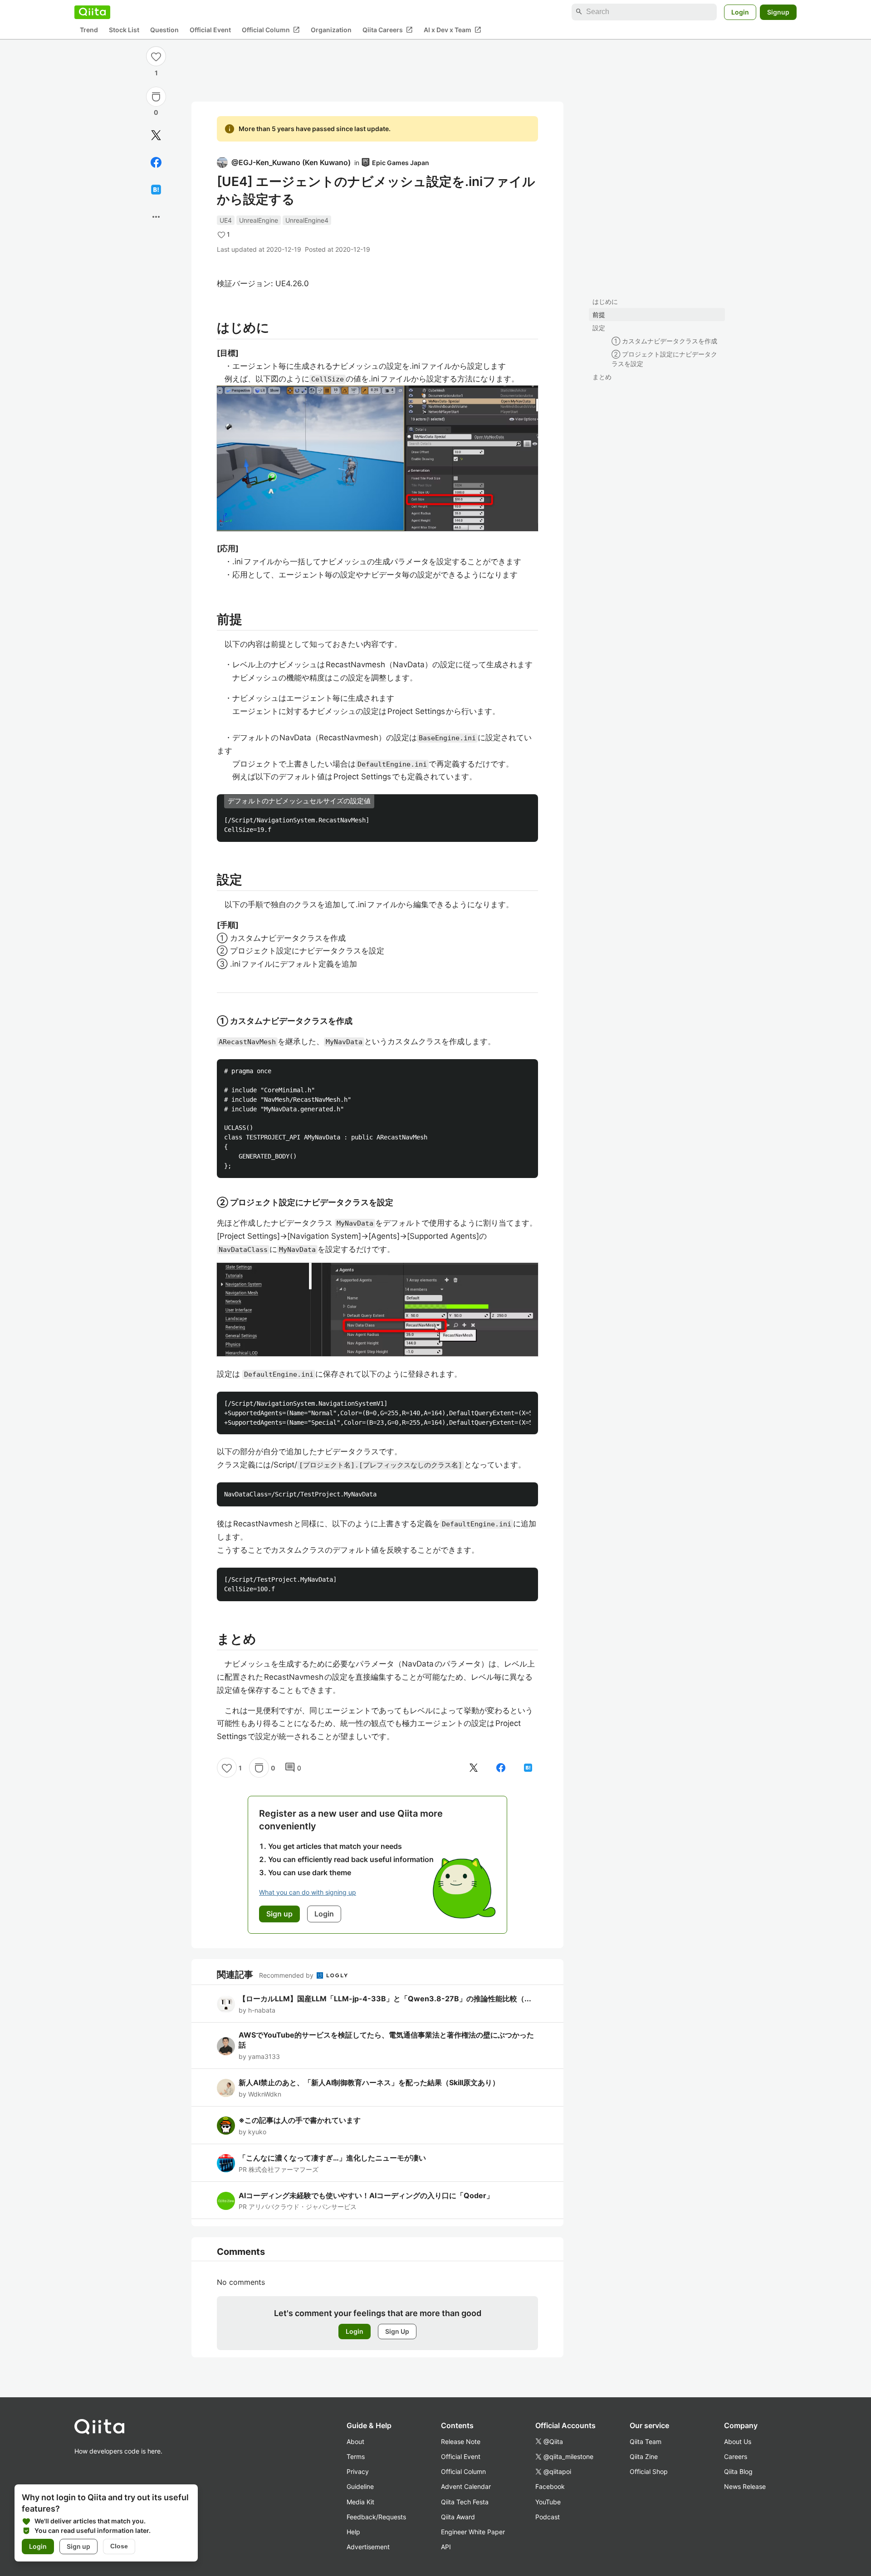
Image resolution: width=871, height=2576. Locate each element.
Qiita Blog (738, 2471)
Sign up (78, 2546)
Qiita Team (646, 2442)
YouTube (548, 2502)
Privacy (358, 2471)
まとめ (602, 377)
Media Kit (360, 2502)
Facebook (550, 2486)
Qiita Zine (644, 2456)
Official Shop (649, 2471)
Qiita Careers (388, 29)
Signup (778, 12)
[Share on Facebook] (156, 162)
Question (164, 30)
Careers (736, 2456)
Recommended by (287, 1975)
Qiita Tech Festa (465, 2502)
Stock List (124, 30)
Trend (89, 30)
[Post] (156, 135)
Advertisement (368, 2547)
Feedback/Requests (376, 2517)
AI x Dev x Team (453, 29)
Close (119, 2546)
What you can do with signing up (308, 1892)
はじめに (605, 301)
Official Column (271, 29)
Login (740, 12)
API (446, 2547)
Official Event (210, 30)
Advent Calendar (466, 2486)
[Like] (156, 56)
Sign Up (397, 2331)
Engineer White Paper (473, 2532)
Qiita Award (458, 2517)
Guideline (360, 2486)
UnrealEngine (259, 220)
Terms (356, 2456)
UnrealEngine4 (307, 220)
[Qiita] (92, 12)
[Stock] (156, 97)
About (355, 2442)
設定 (599, 328)
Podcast (548, 2517)
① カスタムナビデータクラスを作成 (664, 341)
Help (353, 2532)
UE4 (226, 220)
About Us (738, 2442)
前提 (599, 315)
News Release (745, 2486)
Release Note (461, 2442)
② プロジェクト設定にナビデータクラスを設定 (664, 359)
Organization (331, 30)
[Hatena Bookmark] (156, 190)
